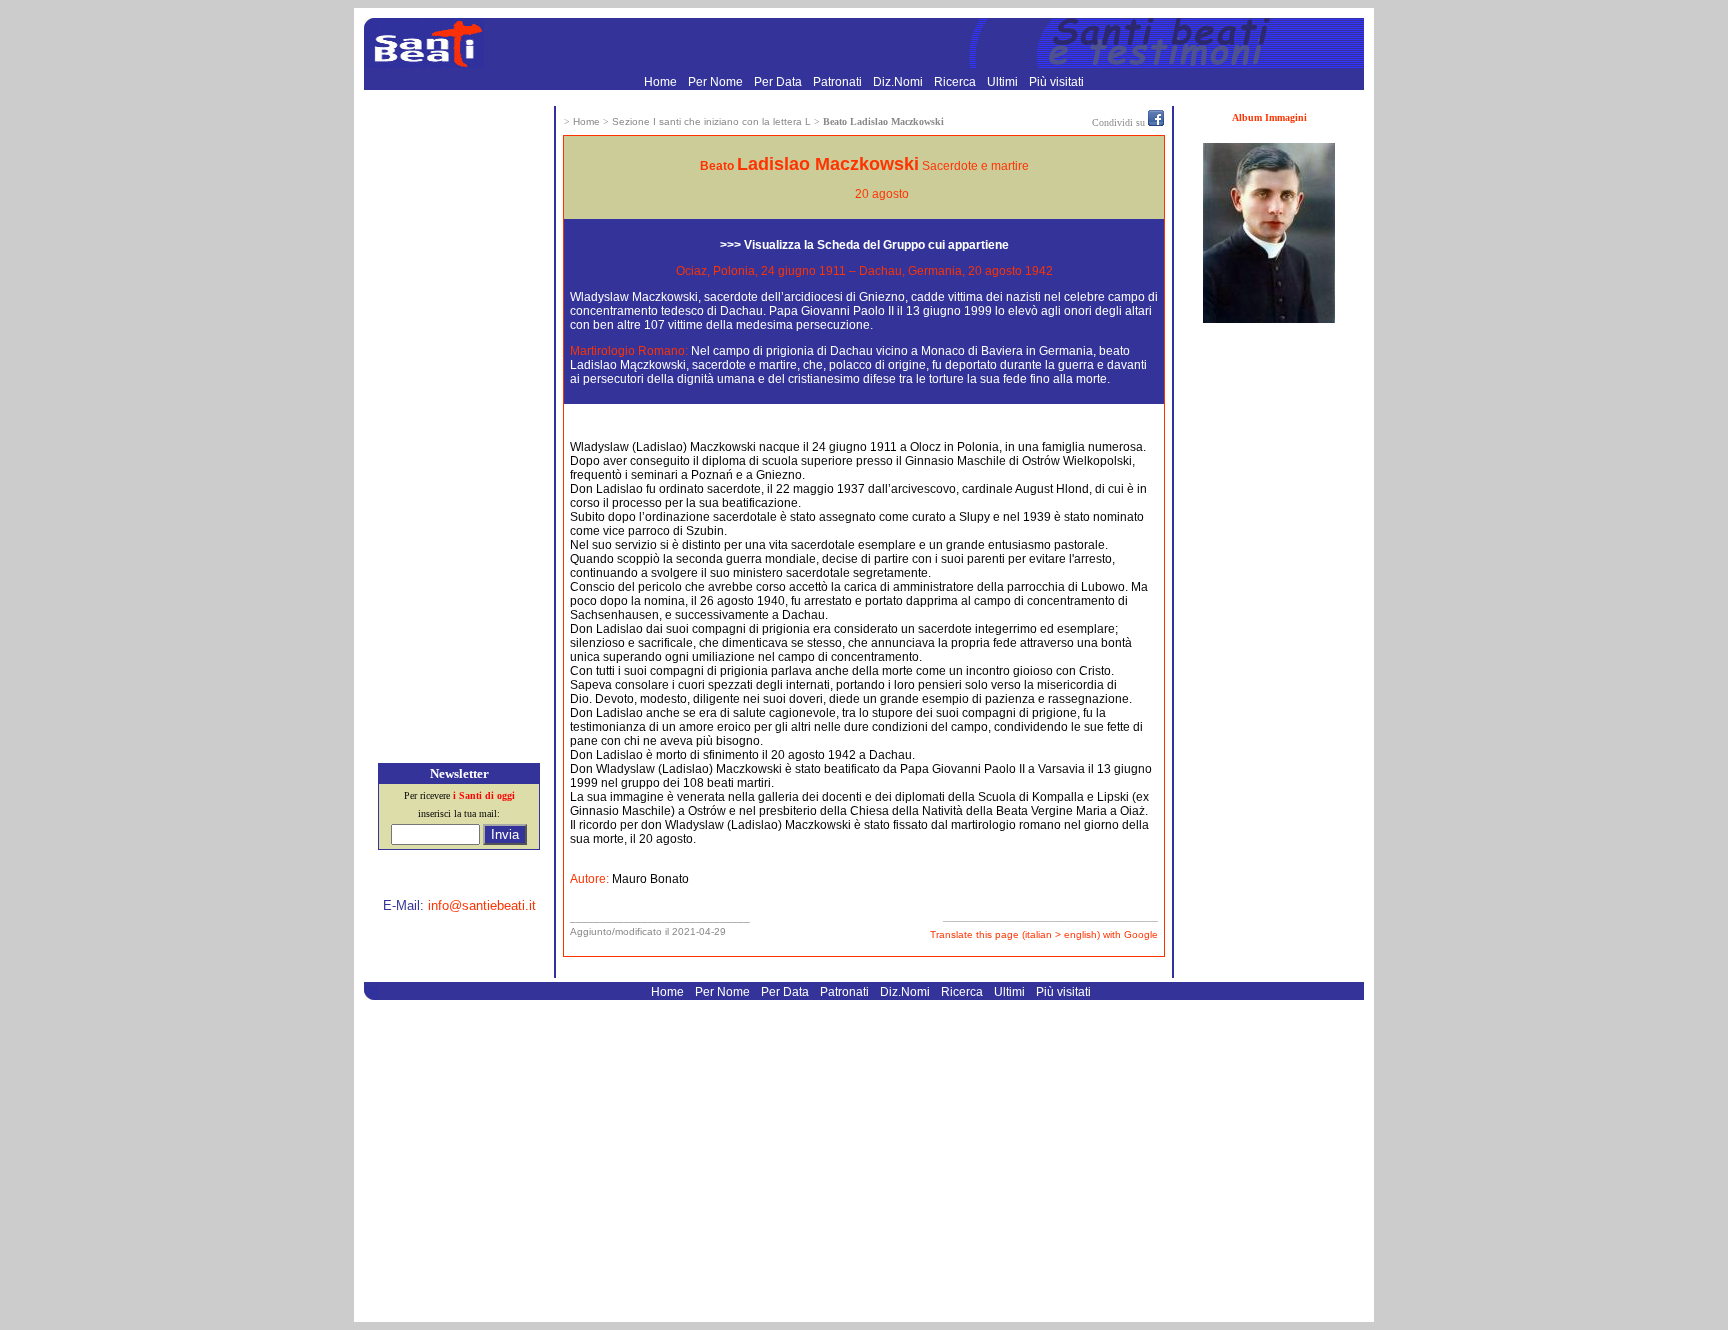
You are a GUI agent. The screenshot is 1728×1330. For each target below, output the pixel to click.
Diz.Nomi (899, 82)
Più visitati (1056, 82)
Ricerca (956, 82)
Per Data (779, 82)
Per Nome (717, 82)
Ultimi (1004, 82)
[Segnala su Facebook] (1156, 122)
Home (662, 82)
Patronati (839, 82)
